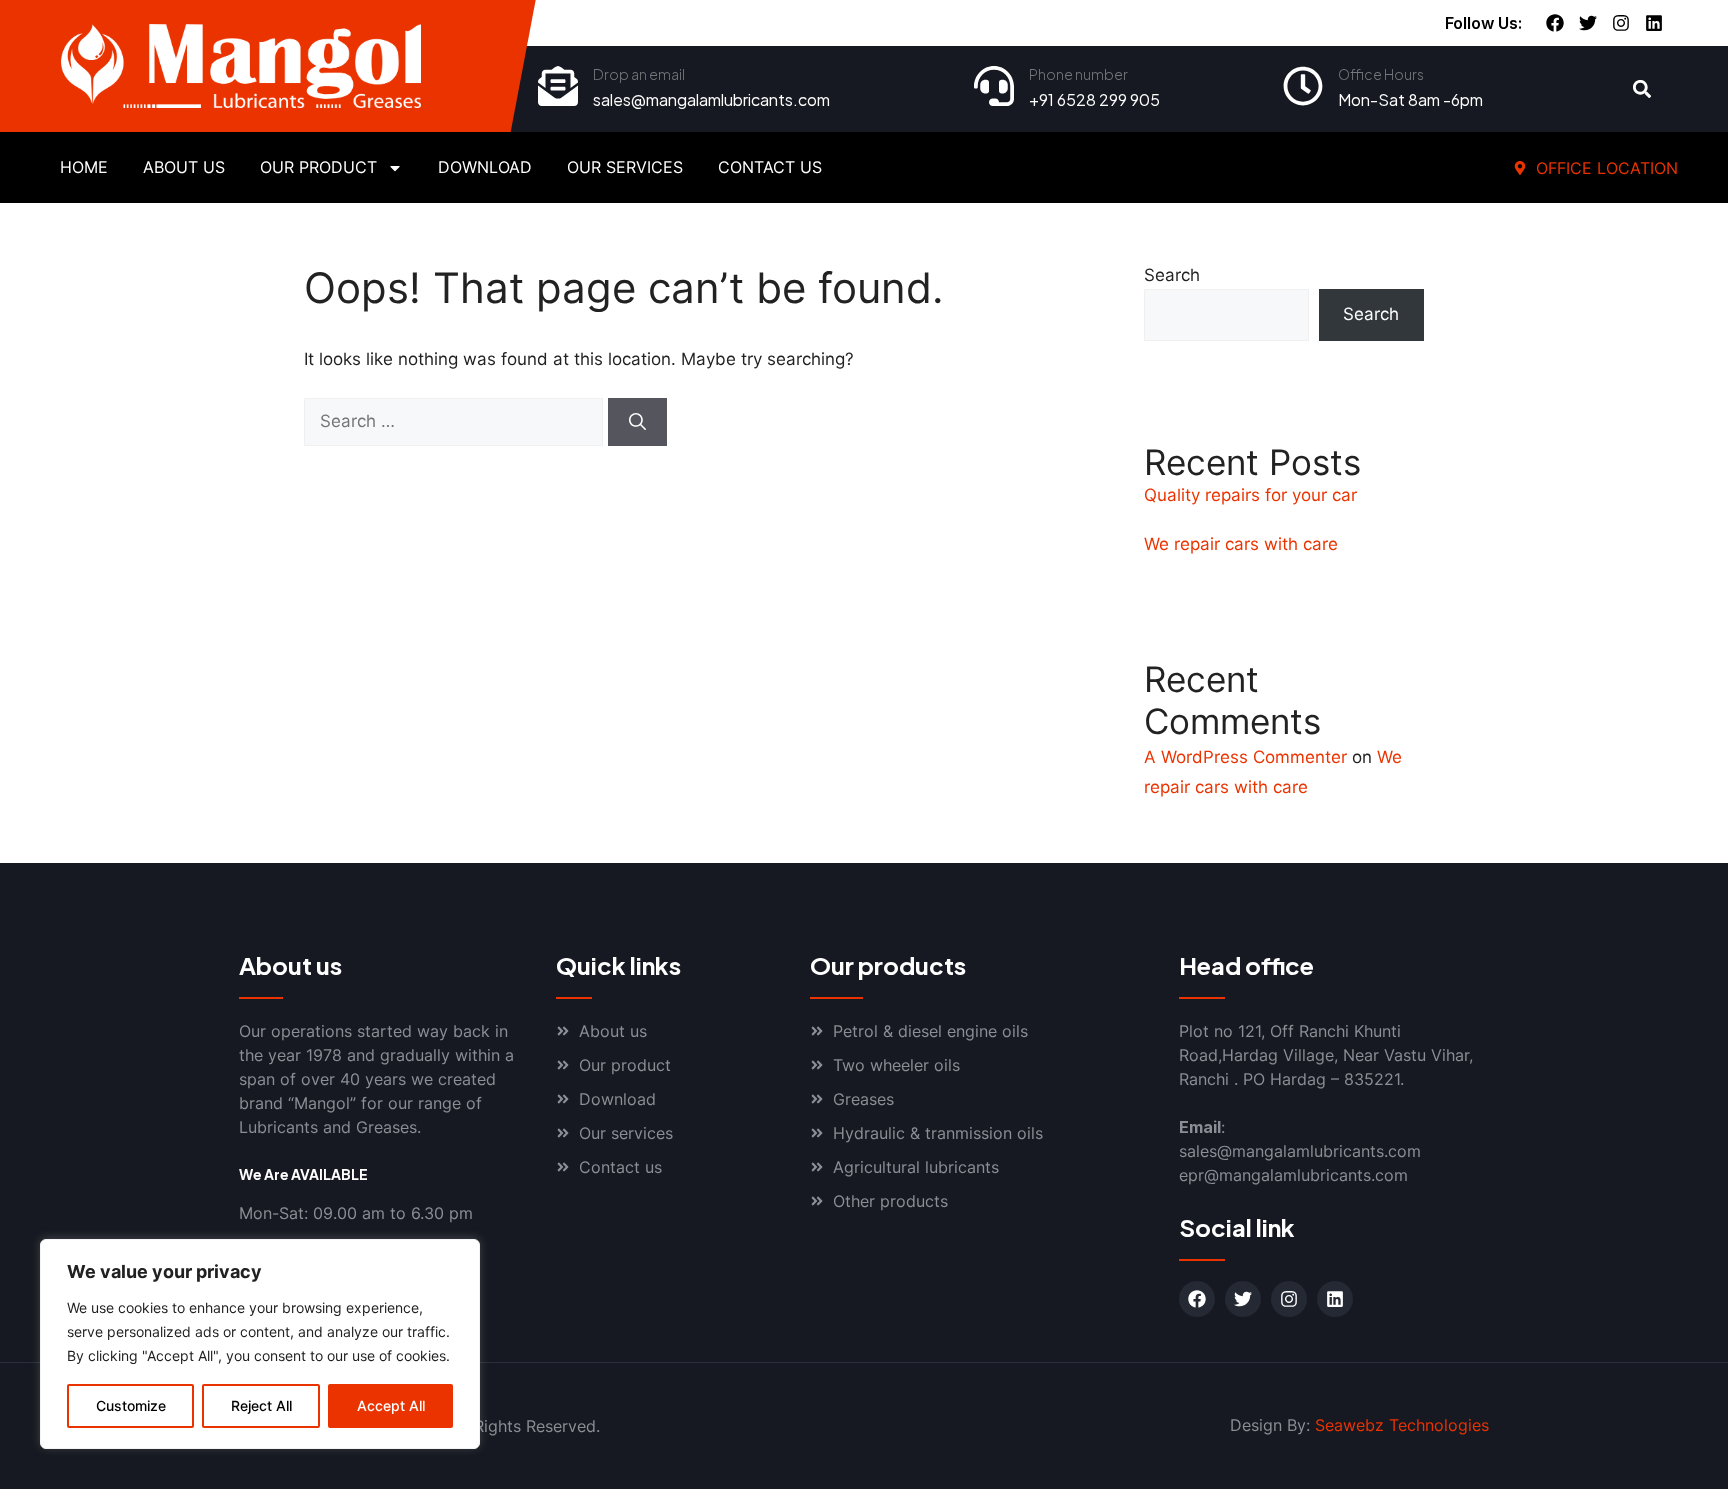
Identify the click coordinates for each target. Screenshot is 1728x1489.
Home (84, 167)
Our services (625, 167)
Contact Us (770, 167)
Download (485, 167)
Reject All (261, 1405)
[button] (1642, 89)
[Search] (637, 422)
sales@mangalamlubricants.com (711, 99)
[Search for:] (456, 421)
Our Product (318, 167)
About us (184, 167)
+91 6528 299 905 (1094, 99)
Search (1172, 275)
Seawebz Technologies (1402, 1425)
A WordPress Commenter (1245, 757)
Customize (131, 1405)
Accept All (391, 1405)
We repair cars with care (1241, 544)
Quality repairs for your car (1250, 495)
